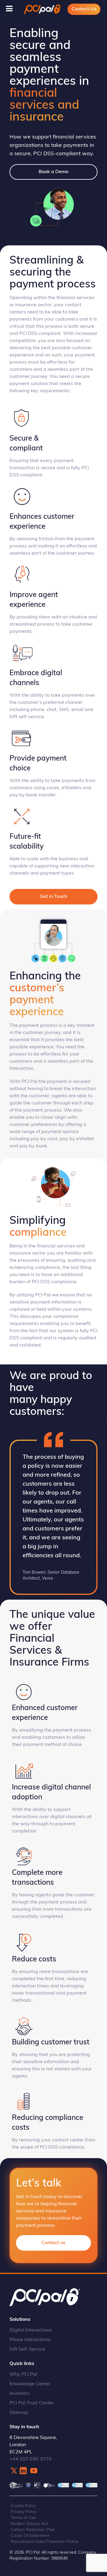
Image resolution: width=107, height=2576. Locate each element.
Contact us (53, 2243)
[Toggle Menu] (9, 9)
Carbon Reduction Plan (33, 2530)
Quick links (22, 2364)
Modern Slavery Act (29, 2524)
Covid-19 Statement (30, 2536)
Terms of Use (23, 2518)
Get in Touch (53, 897)
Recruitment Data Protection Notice (45, 2542)
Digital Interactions (31, 2330)
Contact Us (84, 9)
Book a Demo (53, 172)
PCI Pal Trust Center (32, 2403)
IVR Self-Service (27, 2349)
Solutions (20, 2320)
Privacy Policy (24, 2512)
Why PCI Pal (23, 2375)
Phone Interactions (30, 2340)
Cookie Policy (23, 2506)
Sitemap (19, 2413)
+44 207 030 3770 (31, 2459)
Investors (20, 2394)
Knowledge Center (30, 2384)
